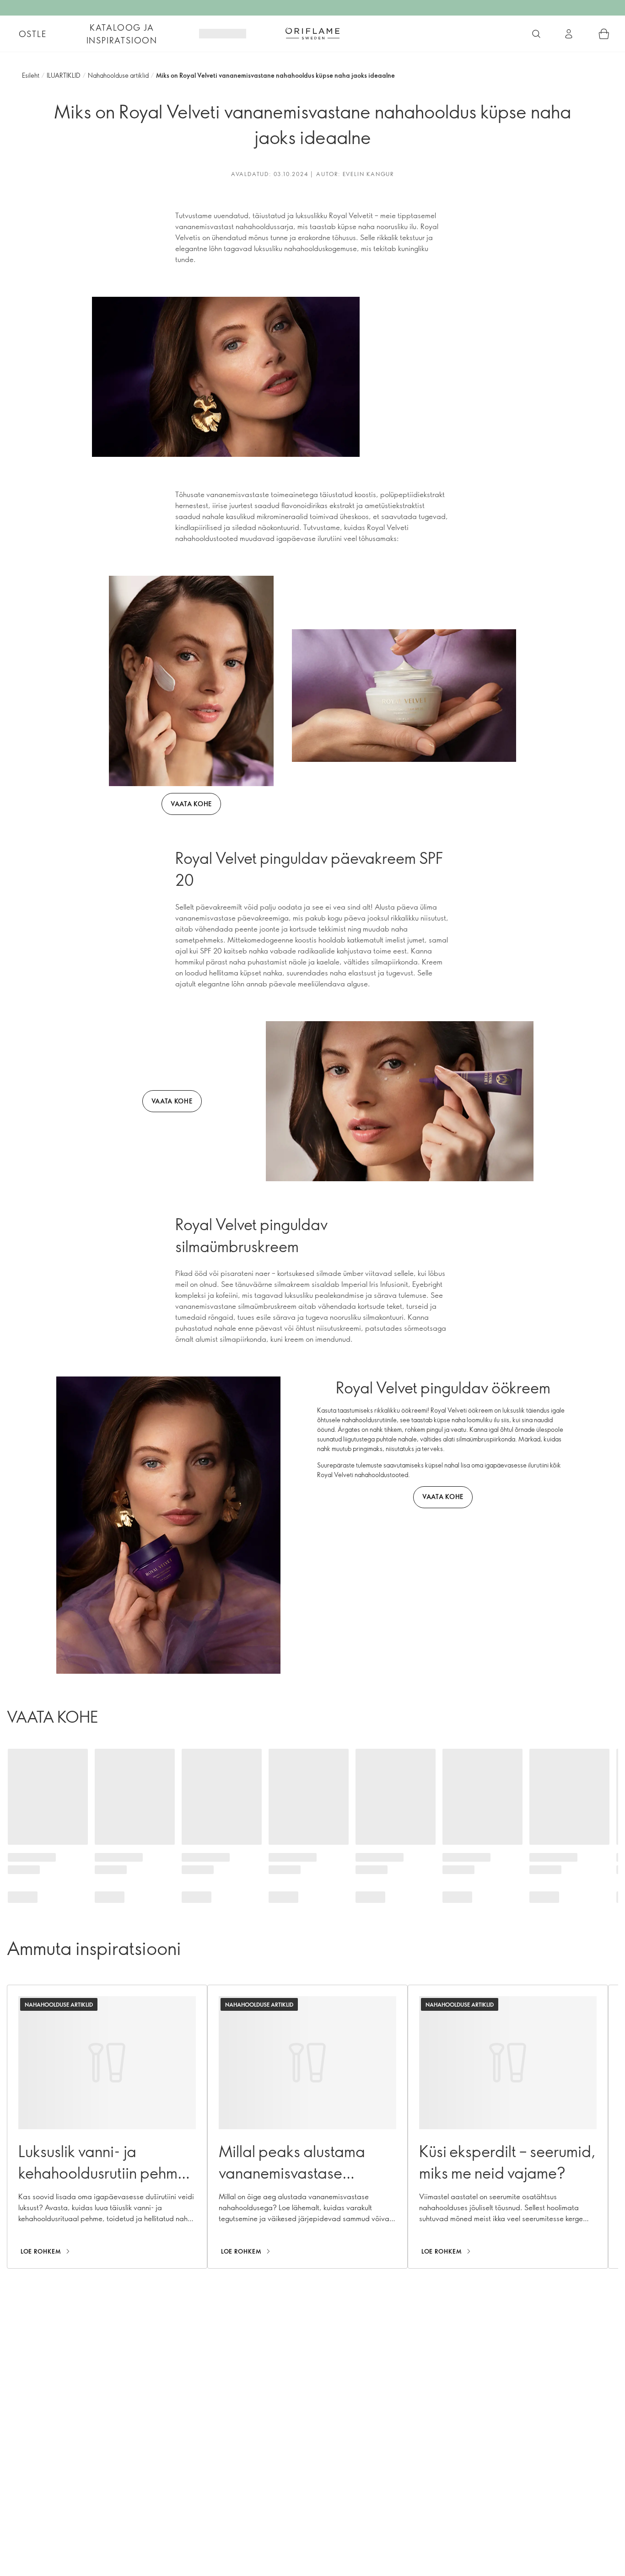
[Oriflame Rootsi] (312, 33)
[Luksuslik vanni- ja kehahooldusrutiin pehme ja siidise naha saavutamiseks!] (107, 2127)
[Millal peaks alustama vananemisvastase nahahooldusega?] (307, 2127)
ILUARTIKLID (64, 75)
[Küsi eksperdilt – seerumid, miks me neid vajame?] (508, 2127)
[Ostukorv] (604, 34)
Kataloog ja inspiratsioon (122, 34)
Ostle (33, 34)
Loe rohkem (41, 2251)
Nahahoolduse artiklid (118, 75)
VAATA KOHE (191, 804)
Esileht (31, 75)
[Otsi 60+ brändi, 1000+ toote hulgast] (536, 34)
